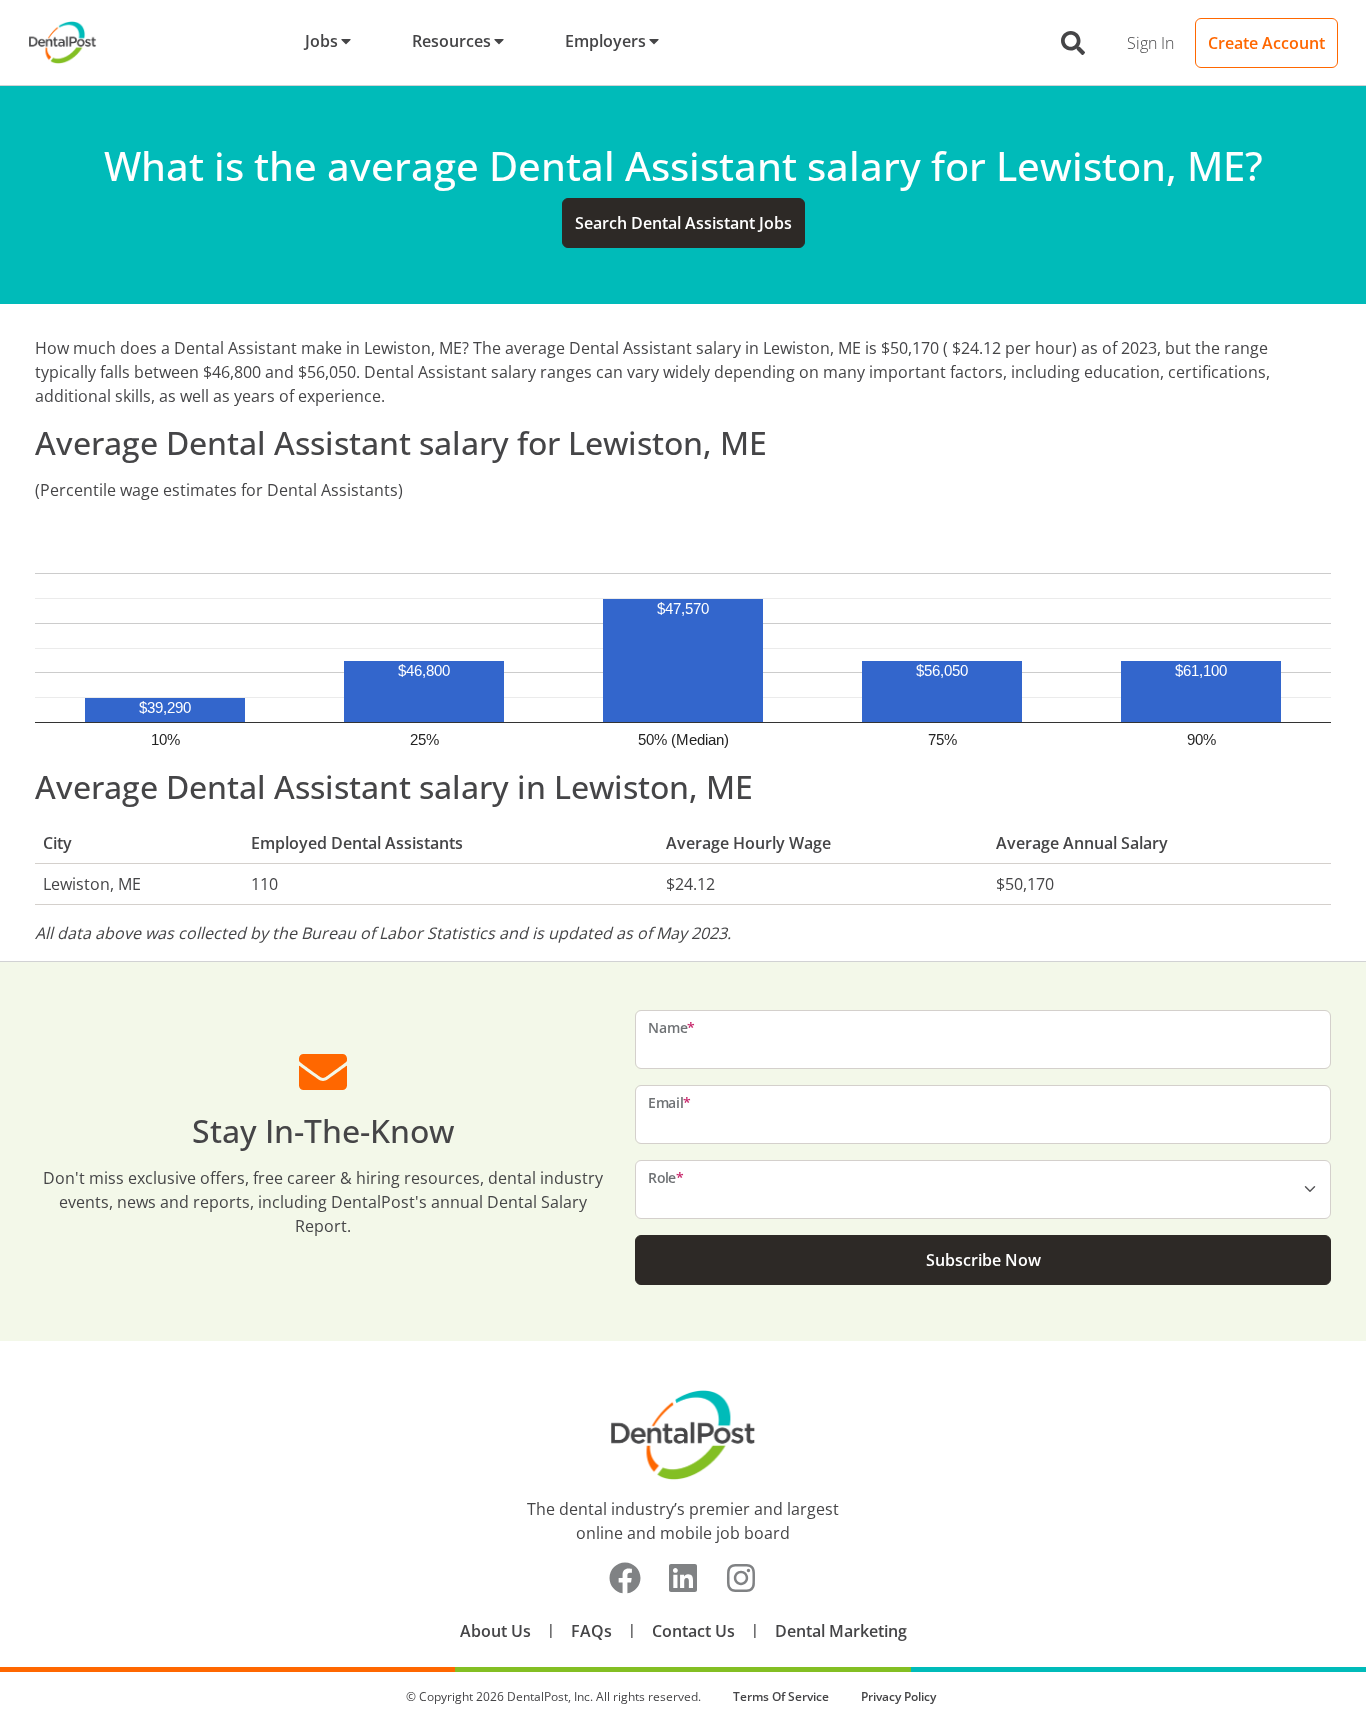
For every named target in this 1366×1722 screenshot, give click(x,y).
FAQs (591, 1631)
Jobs (321, 41)
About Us (495, 1631)
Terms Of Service (781, 1696)
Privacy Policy (898, 1696)
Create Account (1266, 43)
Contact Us (693, 1631)
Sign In (1150, 43)
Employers (605, 41)
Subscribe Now (983, 1260)
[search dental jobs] (1073, 43)
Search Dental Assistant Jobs (683, 223)
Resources (451, 41)
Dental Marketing (841, 1631)
